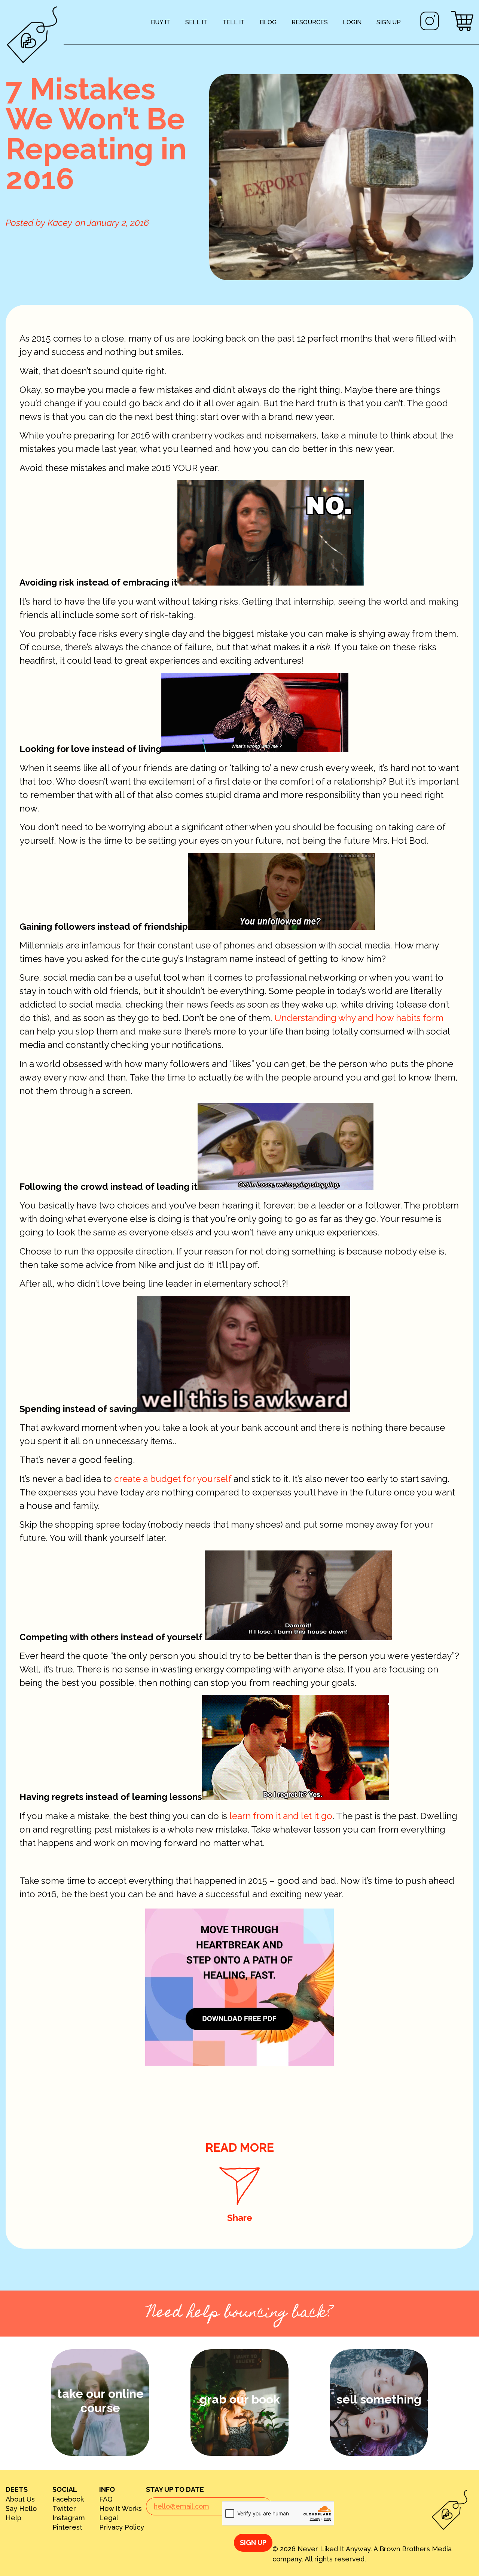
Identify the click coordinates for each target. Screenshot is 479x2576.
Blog (268, 22)
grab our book (240, 2399)
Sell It (196, 22)
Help (13, 2518)
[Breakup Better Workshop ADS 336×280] (239, 2062)
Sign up (389, 22)
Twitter (64, 2509)
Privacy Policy (122, 2527)
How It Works (120, 2509)
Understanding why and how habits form (359, 1018)
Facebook (68, 2499)
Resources (310, 22)
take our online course (100, 2401)
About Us (20, 2499)
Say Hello (21, 2509)
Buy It (161, 22)
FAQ (106, 2499)
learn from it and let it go (281, 1816)
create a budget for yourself (173, 1479)
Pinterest (67, 2527)
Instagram (69, 2518)
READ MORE (240, 2147)
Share (240, 2218)
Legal (109, 2518)
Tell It (234, 22)
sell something (379, 2399)
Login (352, 22)
